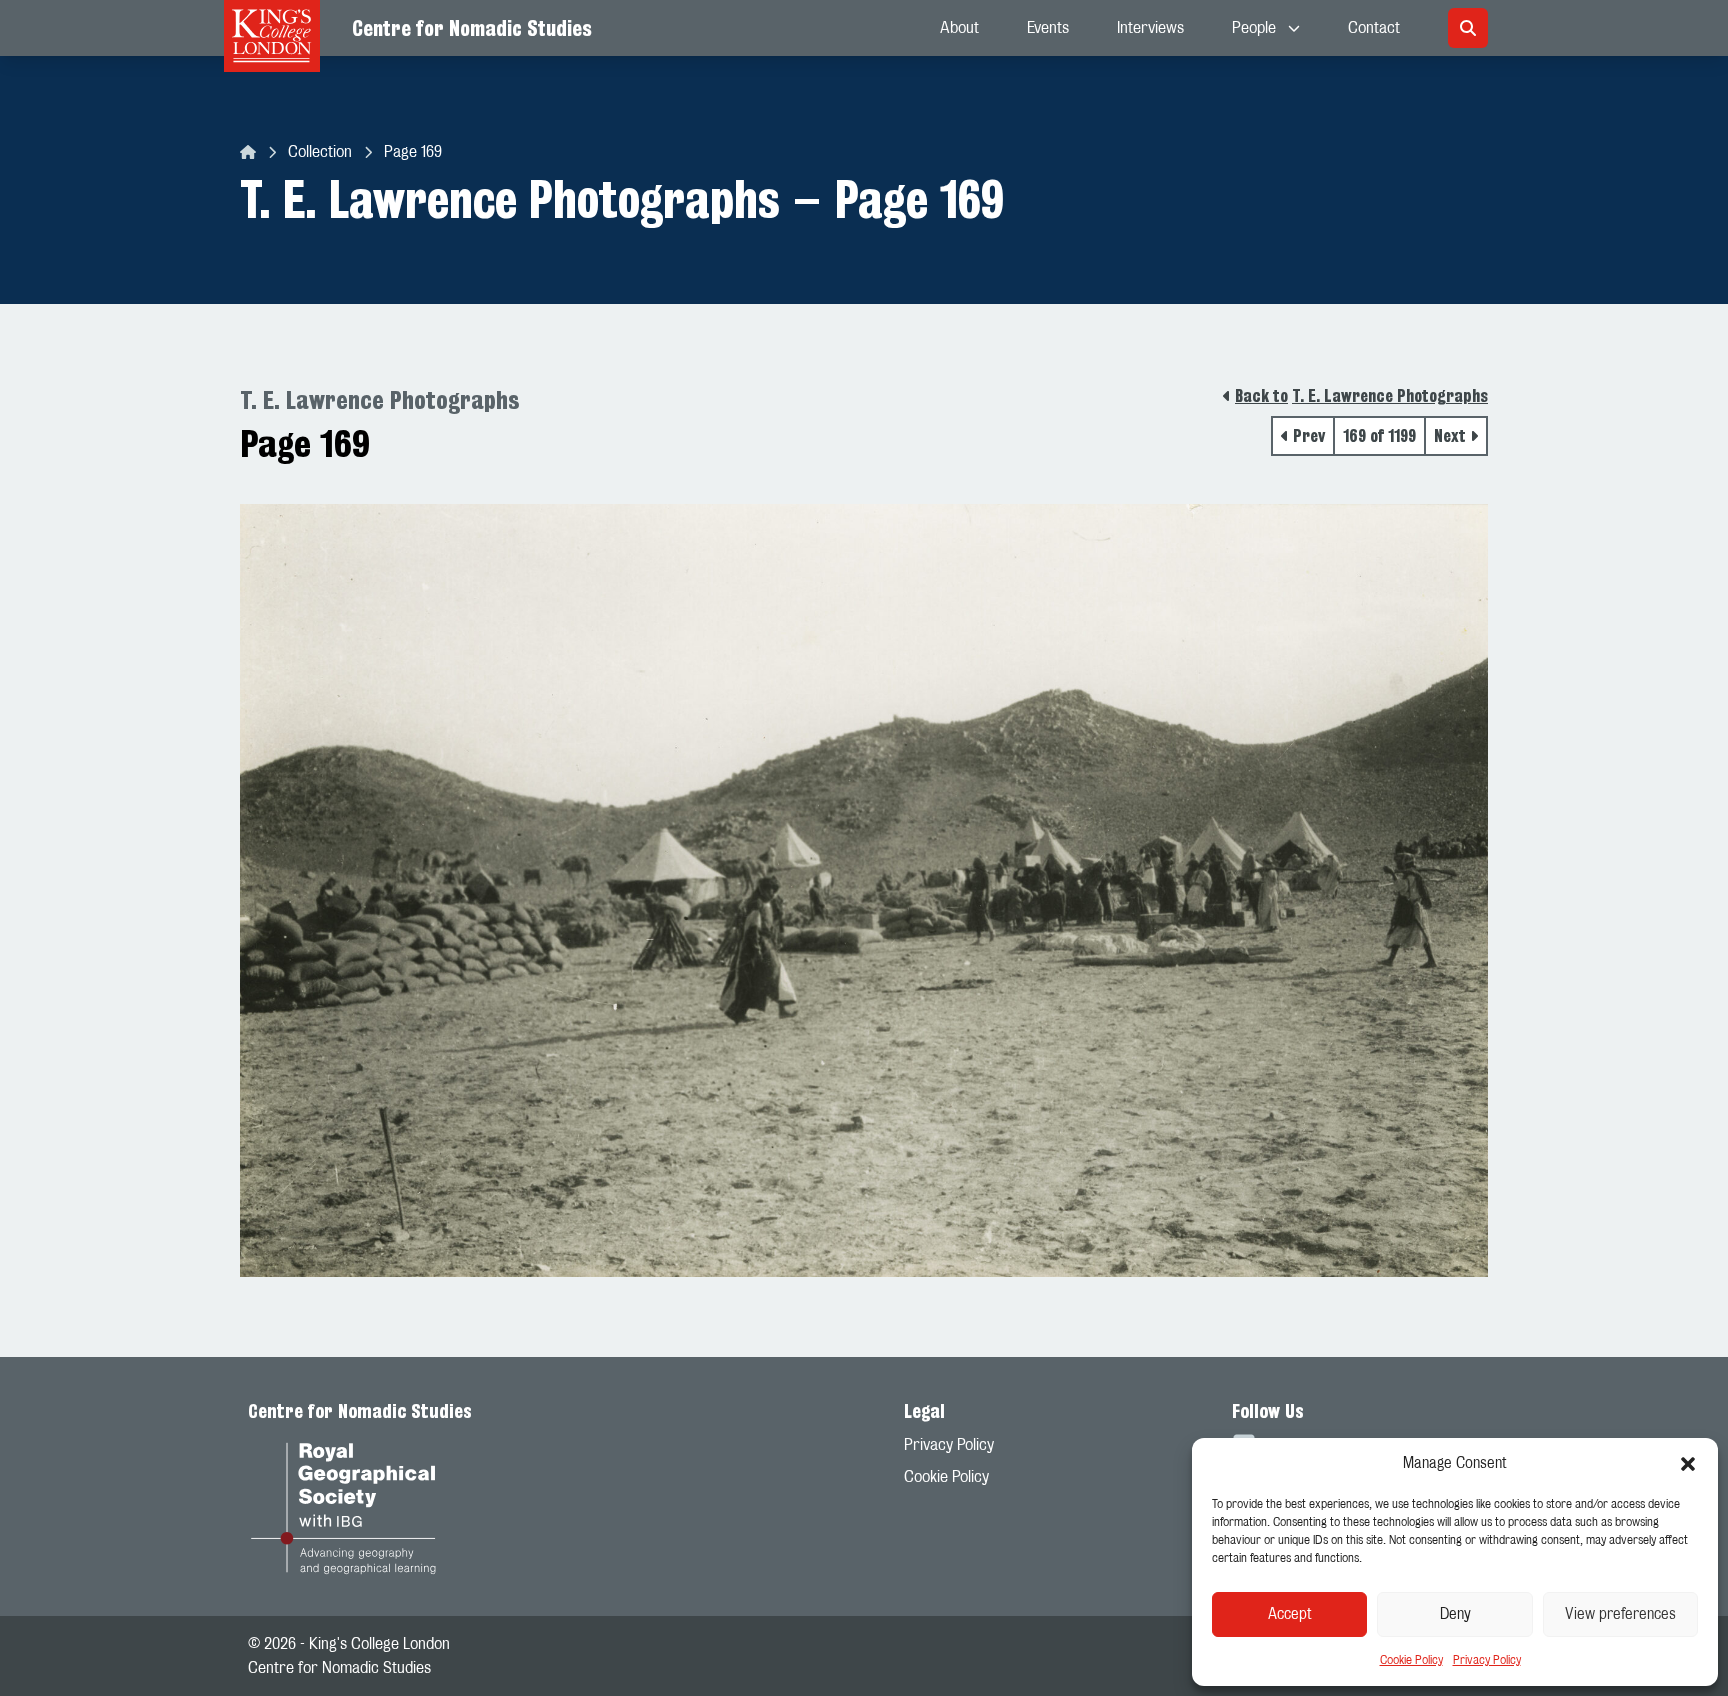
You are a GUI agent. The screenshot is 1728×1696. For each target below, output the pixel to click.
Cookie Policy (1411, 1660)
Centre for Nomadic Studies (472, 28)
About (959, 28)
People (1254, 28)
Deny (1455, 1614)
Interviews (1150, 28)
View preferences (1620, 1614)
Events (1048, 28)
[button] (1688, 1464)
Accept (1290, 1614)
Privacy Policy (1487, 1660)
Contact (1374, 28)
